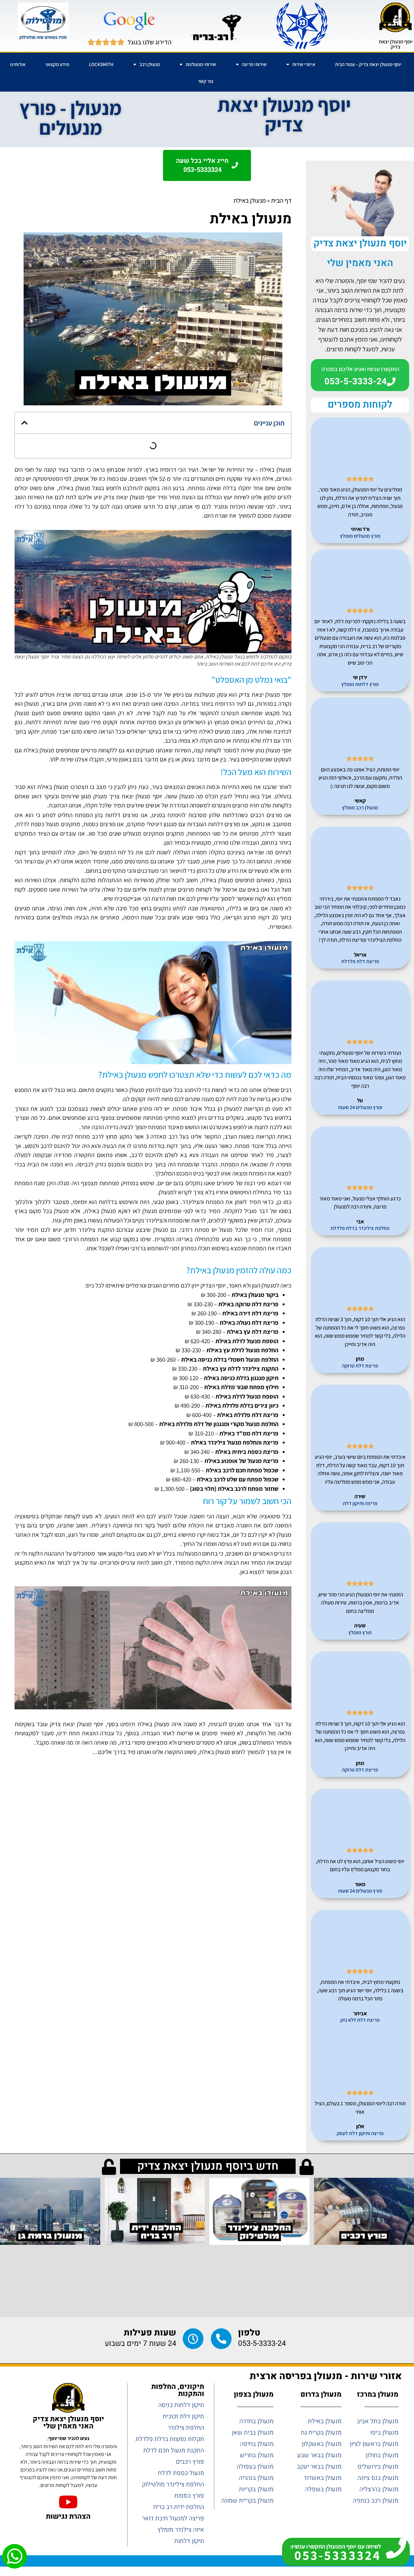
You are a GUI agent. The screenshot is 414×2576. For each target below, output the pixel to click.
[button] (24, 423)
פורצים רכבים (266, 815)
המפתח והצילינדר (203, 1202)
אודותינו (18, 64)
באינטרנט (221, 1127)
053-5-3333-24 (262, 2344)
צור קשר (206, 81)
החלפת (270, 1359)
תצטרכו (230, 713)
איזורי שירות (304, 64)
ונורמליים (136, 1285)
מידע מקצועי (57, 64)
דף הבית (281, 200)
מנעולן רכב (150, 64)
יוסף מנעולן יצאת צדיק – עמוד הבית (368, 64)
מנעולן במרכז (378, 2394)
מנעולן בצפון (254, 2394)
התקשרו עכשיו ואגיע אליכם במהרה (360, 369)
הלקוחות (256, 1733)
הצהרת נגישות (68, 2516)
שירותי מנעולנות (201, 64)
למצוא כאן (252, 1572)
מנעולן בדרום (321, 2394)
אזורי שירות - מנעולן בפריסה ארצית (326, 2376)
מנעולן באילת (276, 469)
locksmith (101, 64)
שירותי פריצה (254, 64)
